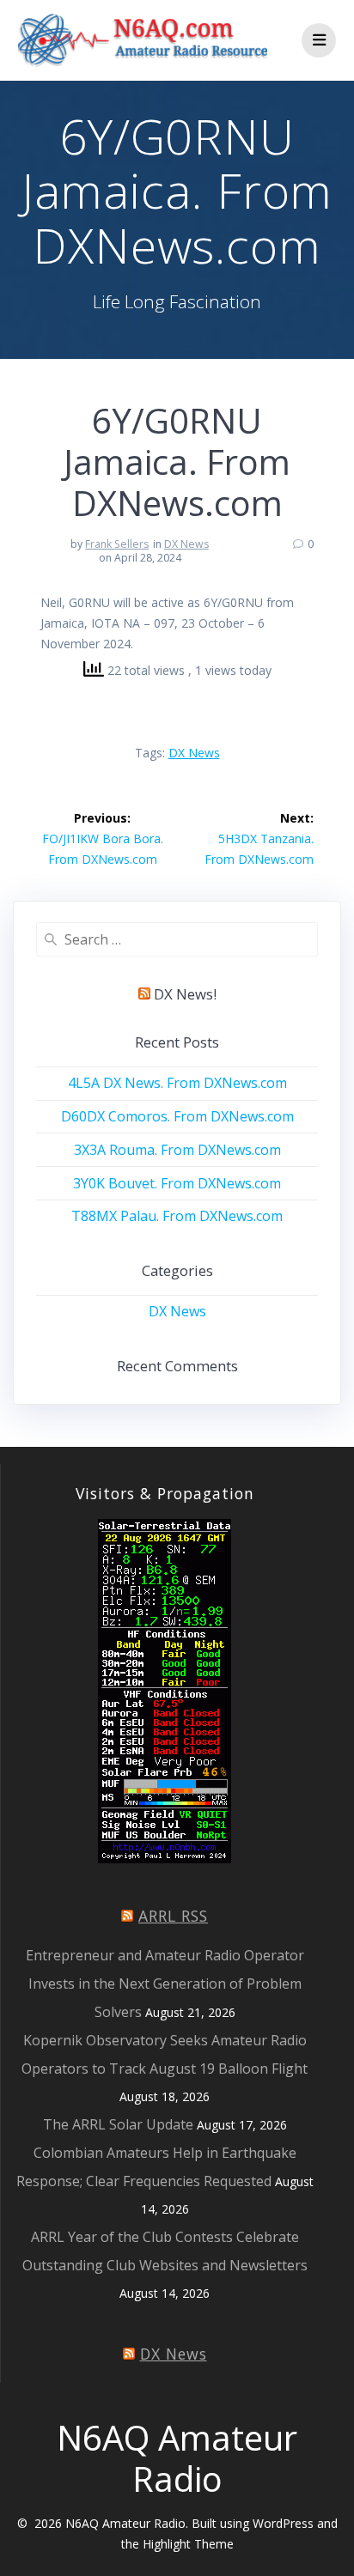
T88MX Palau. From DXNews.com (177, 1216)
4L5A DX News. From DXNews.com (177, 1083)
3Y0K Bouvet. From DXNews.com (177, 1183)
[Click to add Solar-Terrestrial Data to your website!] (165, 1859)
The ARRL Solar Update (118, 2124)
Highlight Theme (188, 2544)
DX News (186, 544)
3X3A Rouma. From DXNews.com (177, 1150)
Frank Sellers (117, 544)
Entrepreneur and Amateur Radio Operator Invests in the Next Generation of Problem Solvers (165, 1984)
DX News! (185, 994)
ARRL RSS (173, 1916)
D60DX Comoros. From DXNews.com (177, 1116)
